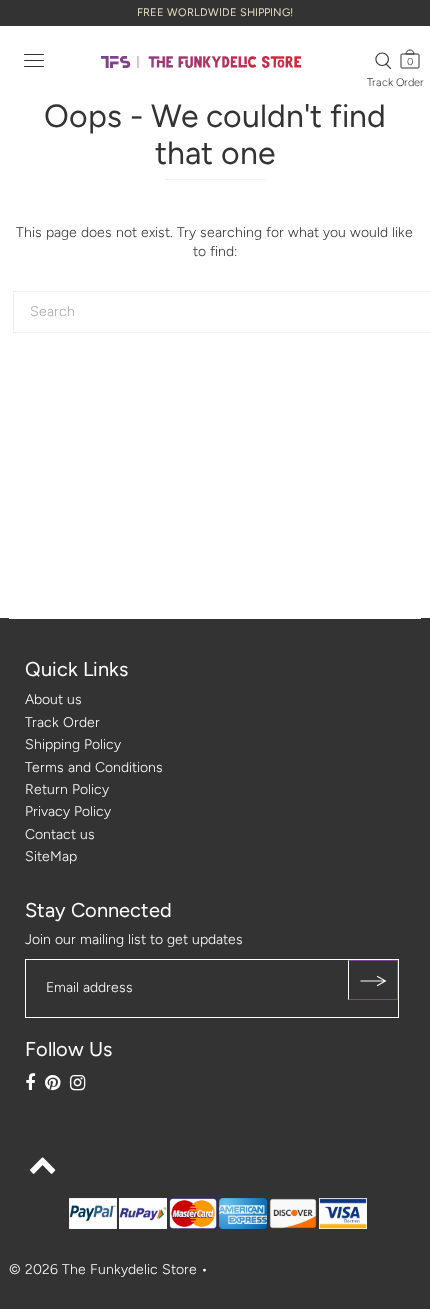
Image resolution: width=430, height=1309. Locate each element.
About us (53, 699)
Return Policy (67, 789)
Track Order (395, 82)
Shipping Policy (73, 744)
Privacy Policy (68, 811)
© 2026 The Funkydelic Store (103, 1269)
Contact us (60, 834)
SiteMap (51, 856)
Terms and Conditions (94, 767)
